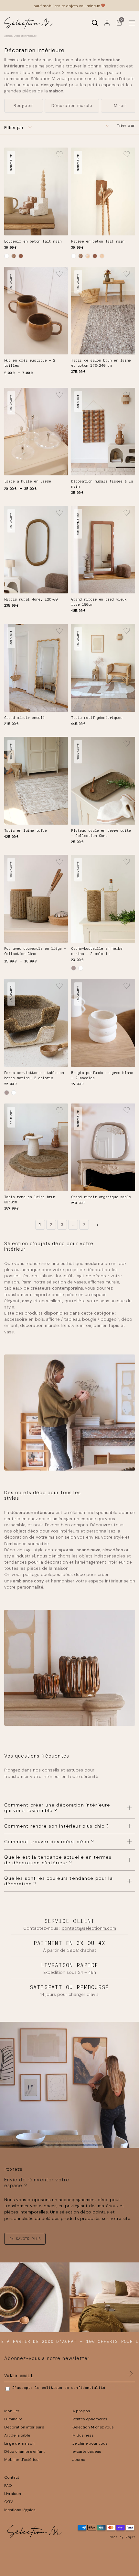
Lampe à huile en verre (28, 481)
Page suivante (97, 1225)
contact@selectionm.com (89, 1928)
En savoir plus (25, 2239)
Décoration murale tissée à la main (102, 484)
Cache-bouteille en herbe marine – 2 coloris (97, 951)
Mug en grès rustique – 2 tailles (30, 363)
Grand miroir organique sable (101, 1197)
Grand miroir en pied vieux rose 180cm (99, 602)
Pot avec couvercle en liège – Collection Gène (35, 951)
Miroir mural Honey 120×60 (31, 599)
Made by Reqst (123, 2537)
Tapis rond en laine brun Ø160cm (30, 1199)
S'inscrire (130, 2374)
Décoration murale (72, 106)
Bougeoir (23, 106)
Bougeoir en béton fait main (33, 241)
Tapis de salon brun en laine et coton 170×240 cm (101, 363)
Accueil (8, 36)
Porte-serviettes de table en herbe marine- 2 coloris (34, 1075)
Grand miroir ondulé (24, 718)
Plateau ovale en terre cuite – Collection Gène (101, 833)
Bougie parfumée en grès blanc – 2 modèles (102, 1075)
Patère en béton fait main (98, 241)
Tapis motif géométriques (97, 718)
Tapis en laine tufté (26, 830)
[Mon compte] (107, 23)
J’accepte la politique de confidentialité (59, 2388)
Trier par (126, 125)
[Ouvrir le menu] (132, 23)
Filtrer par (14, 128)
